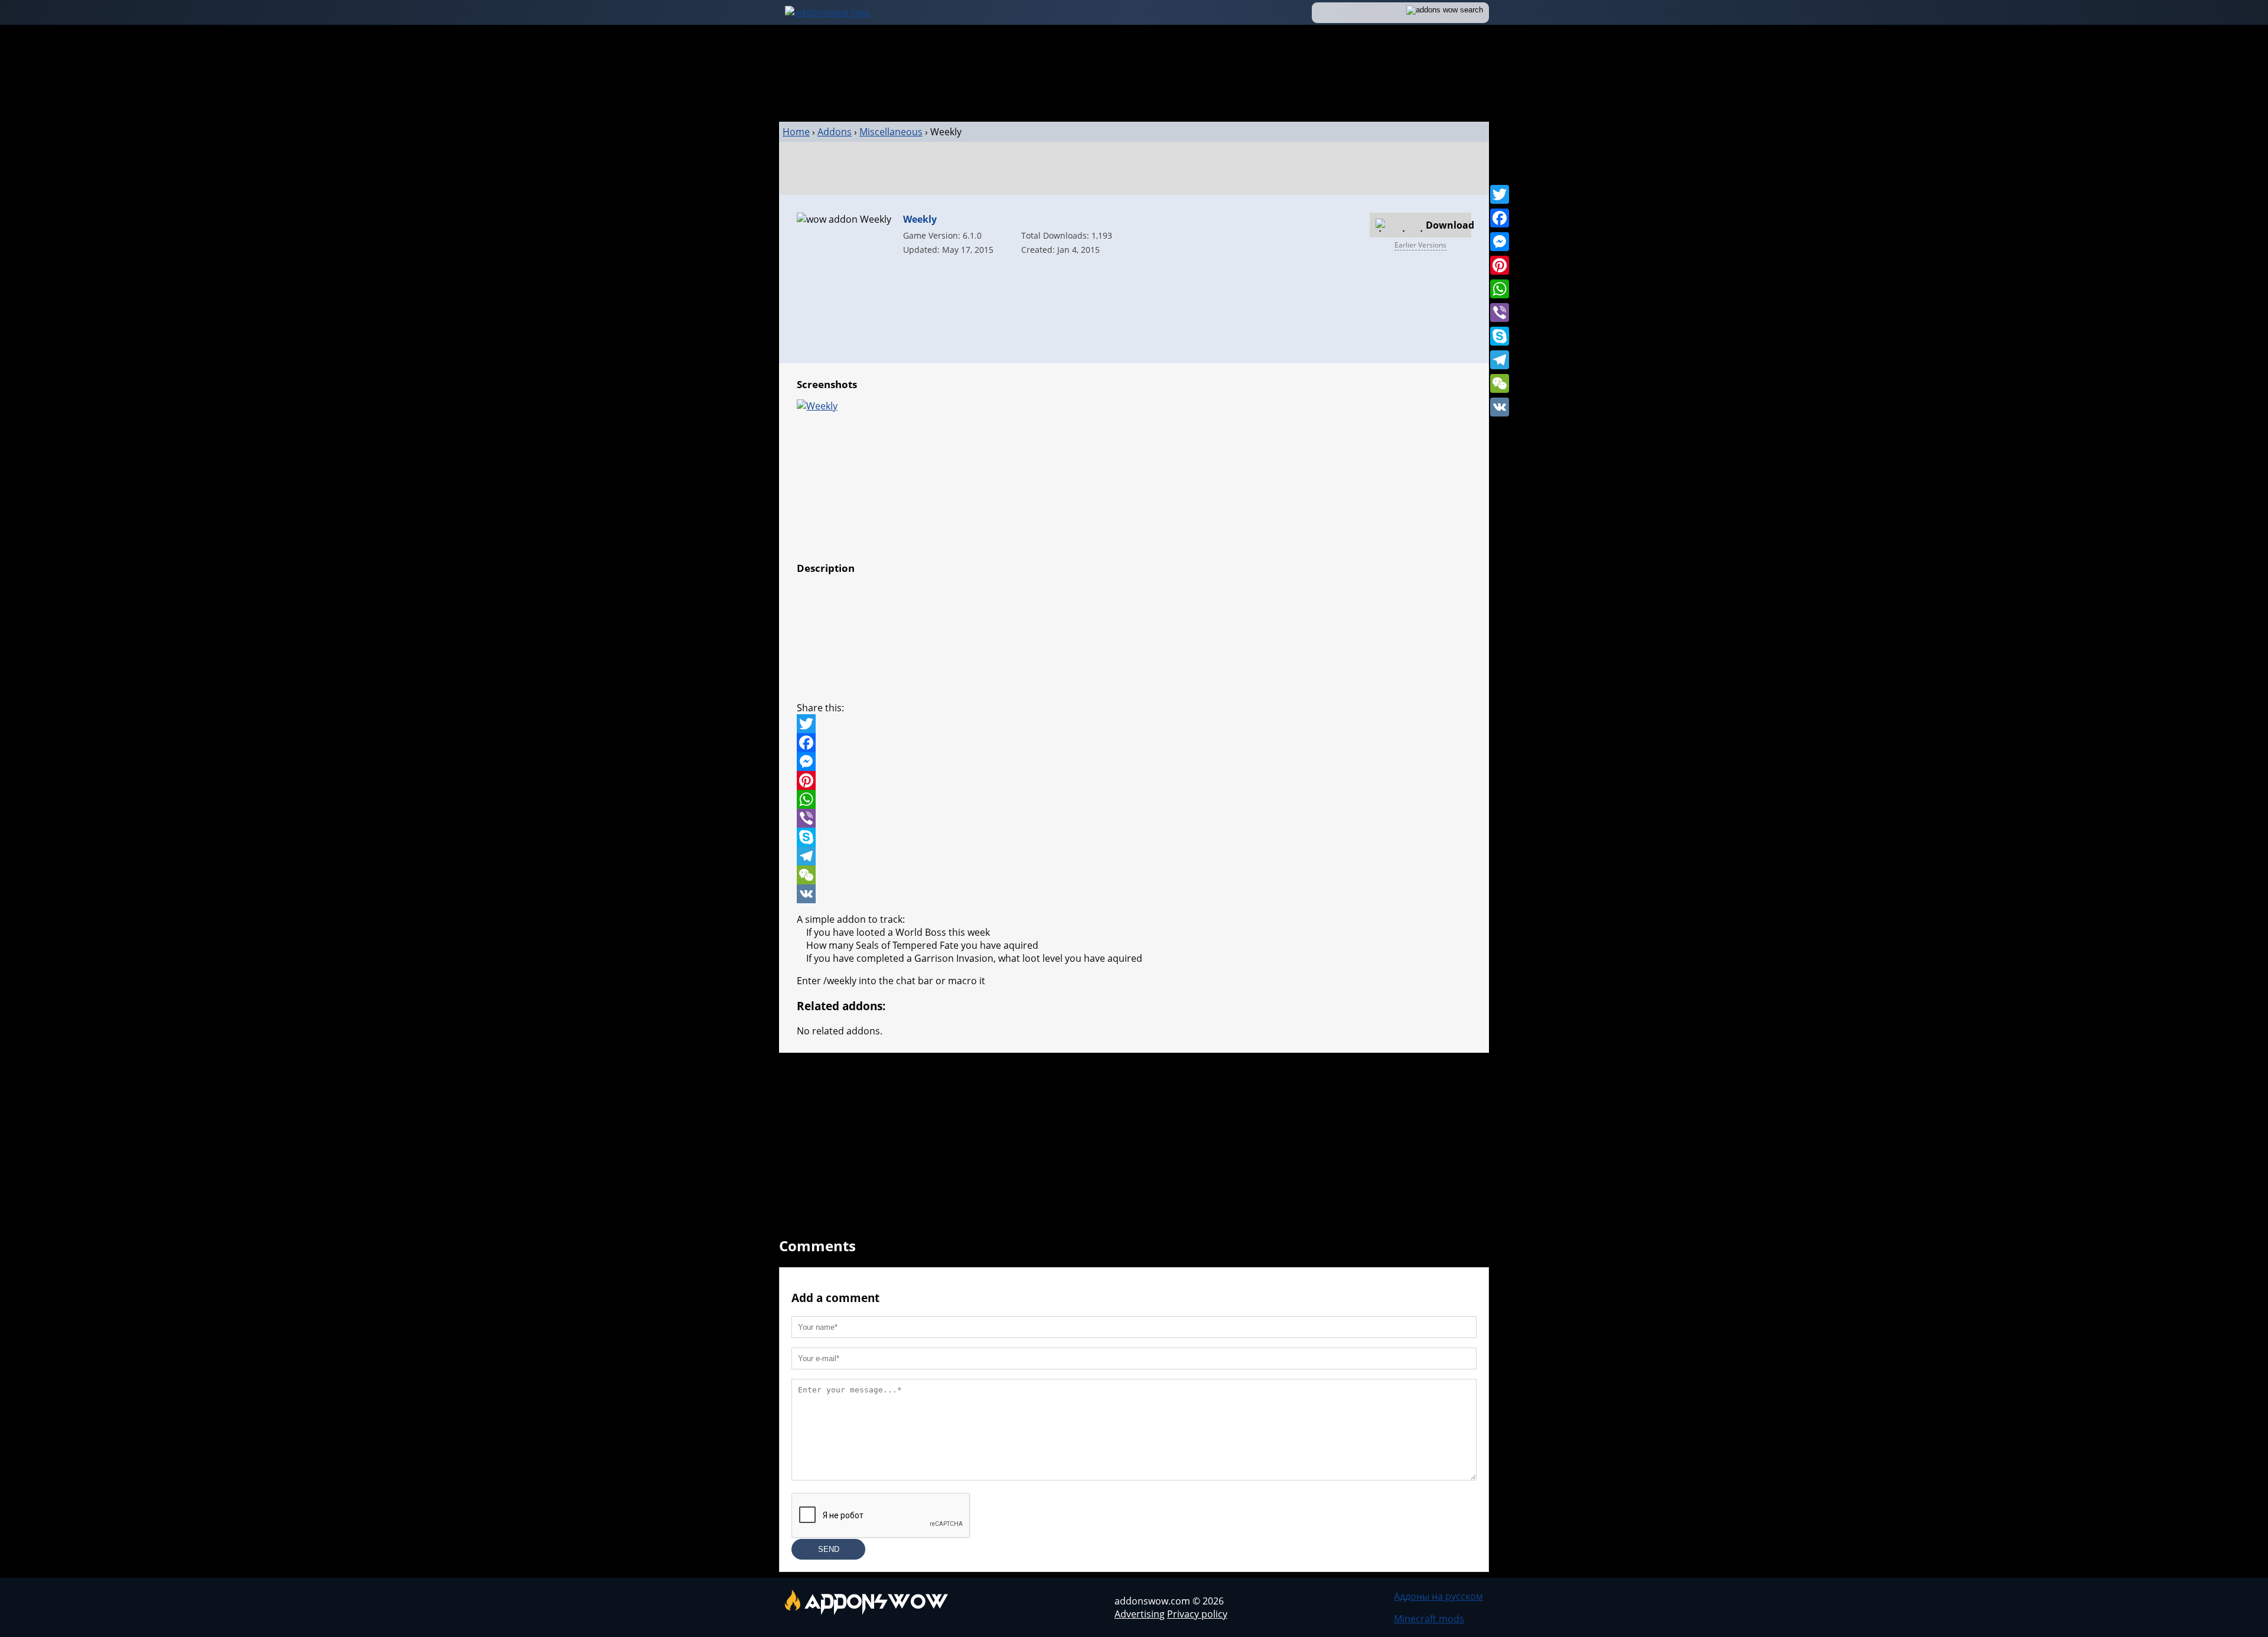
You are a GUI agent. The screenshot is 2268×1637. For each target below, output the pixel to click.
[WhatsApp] (1500, 289)
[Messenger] (1500, 242)
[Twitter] (1500, 194)
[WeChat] (1500, 383)
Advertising (1140, 1614)
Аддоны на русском (1438, 1596)
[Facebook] (1500, 218)
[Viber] (1500, 313)
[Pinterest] (1500, 265)
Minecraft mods (1429, 1619)
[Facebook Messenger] (1134, 761)
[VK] (1500, 407)
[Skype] (1500, 336)
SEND (829, 1549)
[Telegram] (1500, 360)
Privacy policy (1197, 1614)
